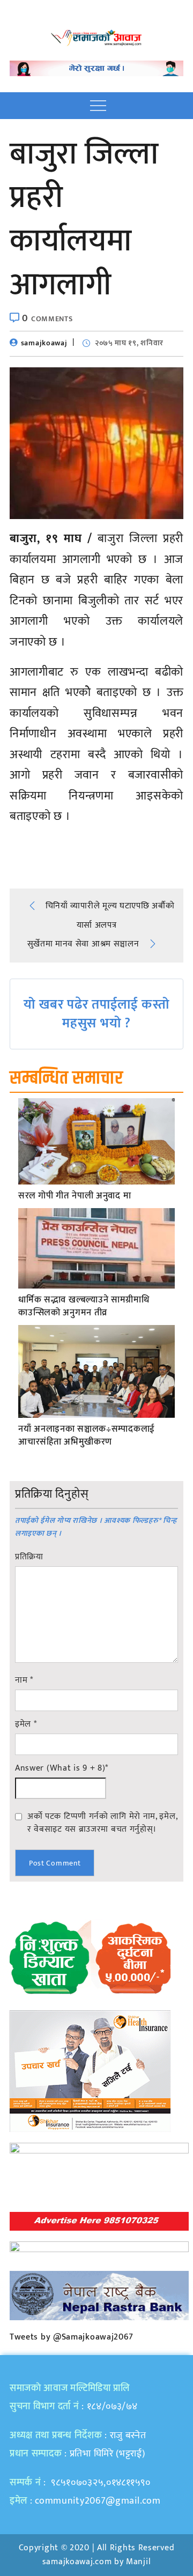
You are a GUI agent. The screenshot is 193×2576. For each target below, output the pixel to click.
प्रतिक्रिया (29, 1557)
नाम (24, 1681)
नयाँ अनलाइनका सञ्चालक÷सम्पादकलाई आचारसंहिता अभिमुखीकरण (87, 1436)
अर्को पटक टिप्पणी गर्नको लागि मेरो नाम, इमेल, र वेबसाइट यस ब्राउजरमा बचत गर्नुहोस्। (102, 1823)
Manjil (138, 2562)
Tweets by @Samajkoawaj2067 (72, 2337)
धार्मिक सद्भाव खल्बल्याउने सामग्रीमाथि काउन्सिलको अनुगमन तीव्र (84, 1307)
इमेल (26, 1724)
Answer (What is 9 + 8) (62, 1768)
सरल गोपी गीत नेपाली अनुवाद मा (75, 1196)
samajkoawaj (44, 343)
